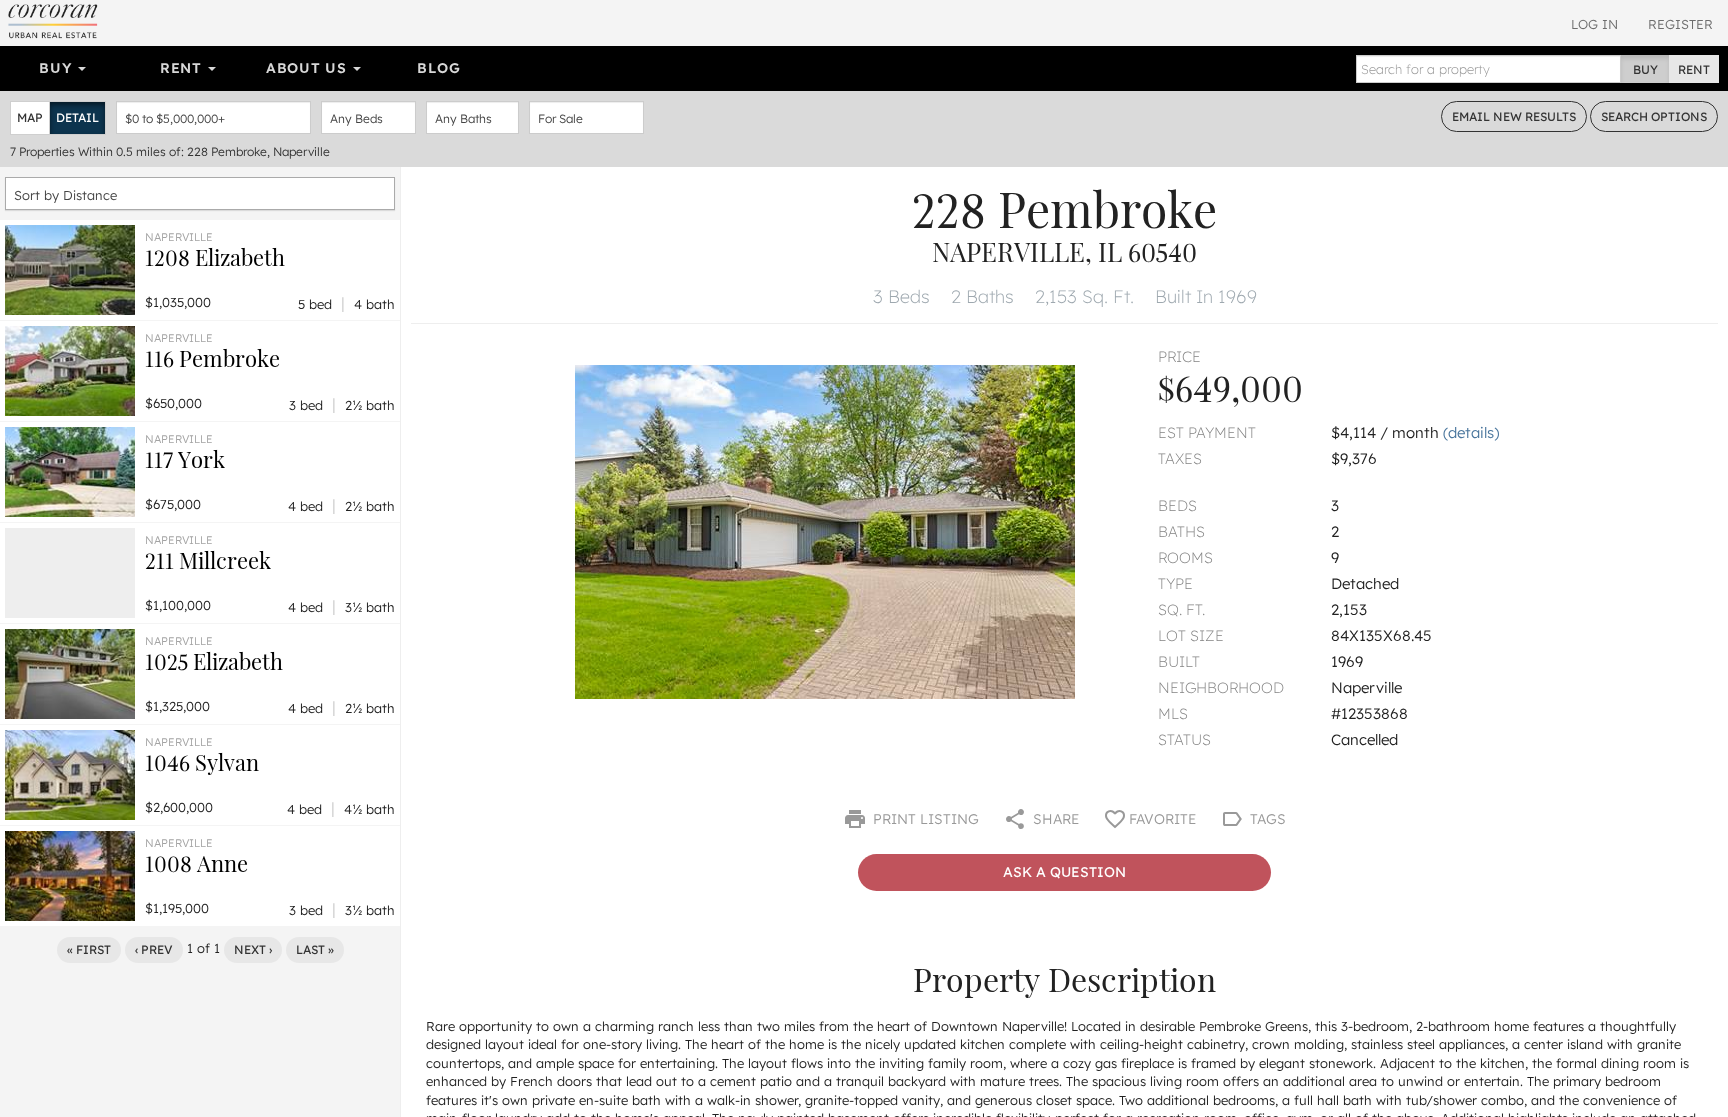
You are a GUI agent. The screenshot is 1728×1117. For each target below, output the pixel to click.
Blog (438, 68)
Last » (315, 949)
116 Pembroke (212, 358)
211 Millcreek (208, 560)
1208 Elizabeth (215, 257)
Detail (77, 117)
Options (1654, 116)
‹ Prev (154, 949)
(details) (1471, 432)
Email (1514, 116)
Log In (1594, 24)
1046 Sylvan (202, 762)
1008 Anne (196, 863)
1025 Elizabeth (214, 661)
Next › (253, 949)
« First (89, 949)
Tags (1266, 819)
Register (1680, 24)
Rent (183, 68)
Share (1054, 819)
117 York (185, 459)
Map (30, 117)
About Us (308, 68)
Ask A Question (1064, 872)
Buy (57, 68)
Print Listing (924, 819)
